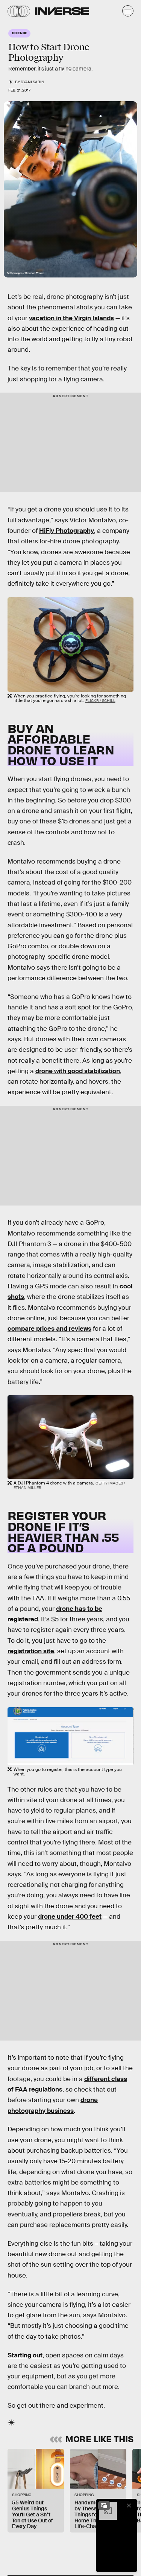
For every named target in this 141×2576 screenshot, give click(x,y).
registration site (31, 1651)
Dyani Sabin (33, 82)
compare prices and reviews (49, 1329)
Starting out (25, 2355)
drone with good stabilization (78, 1071)
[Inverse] (62, 11)
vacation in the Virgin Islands (71, 318)
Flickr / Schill (100, 701)
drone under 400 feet (70, 1917)
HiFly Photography (67, 531)
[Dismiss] (129, 2506)
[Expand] (104, 2506)
